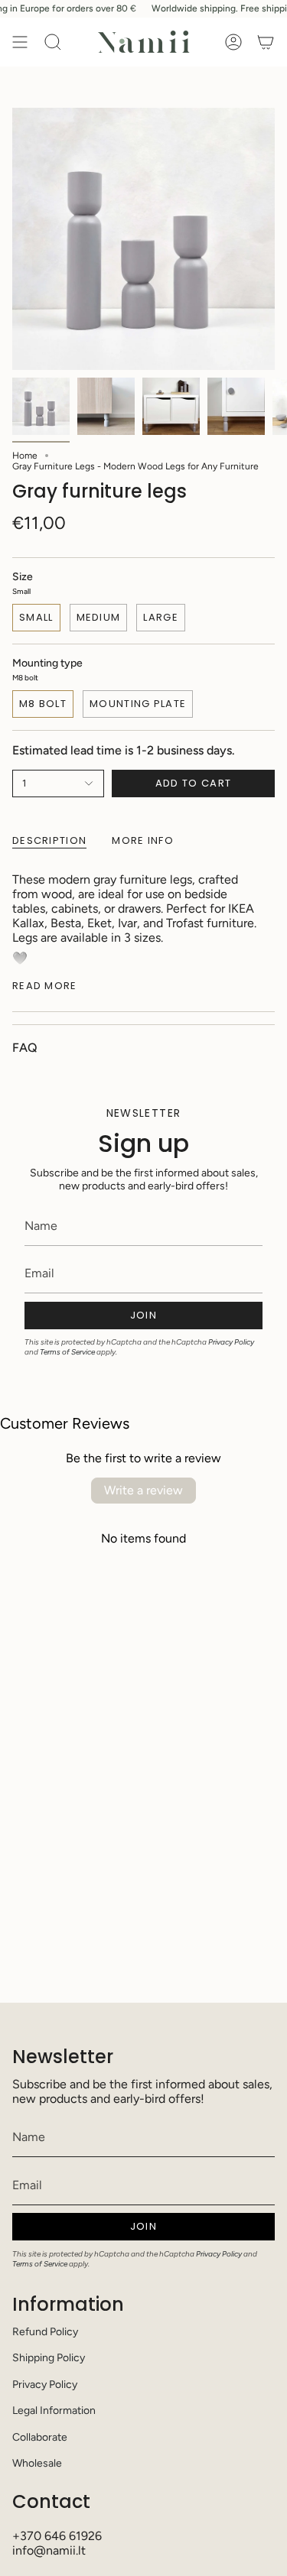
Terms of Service (67, 1352)
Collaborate (40, 2437)
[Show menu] (20, 42)
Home (25, 456)
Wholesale (37, 2463)
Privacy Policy (231, 1342)
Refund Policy (45, 2332)
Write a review (143, 1490)
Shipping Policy (49, 2358)
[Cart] (266, 42)
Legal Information (54, 2411)
